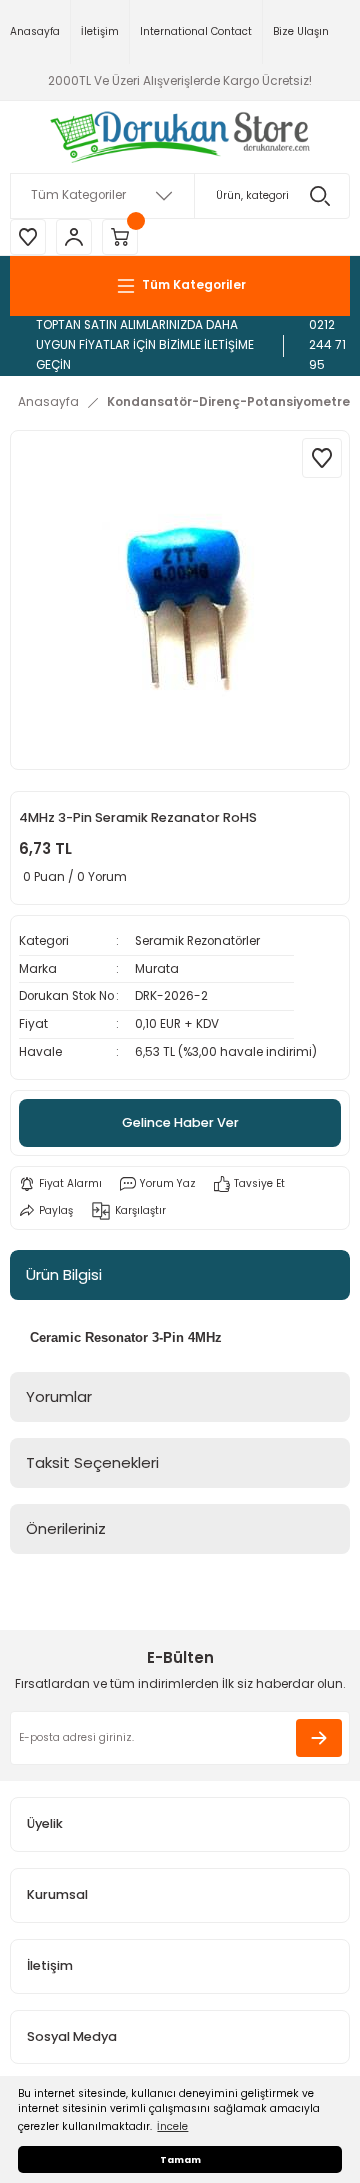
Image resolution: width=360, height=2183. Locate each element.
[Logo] (180, 137)
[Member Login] (74, 237)
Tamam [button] (180, 2159)
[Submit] (319, 1738)
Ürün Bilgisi (64, 1274)
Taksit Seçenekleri (92, 1462)
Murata (157, 969)
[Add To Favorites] (322, 458)
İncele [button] (172, 2126)
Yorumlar (59, 1396)
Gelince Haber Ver (180, 1122)
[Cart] (120, 237)
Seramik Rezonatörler (197, 941)
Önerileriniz (66, 1528)
